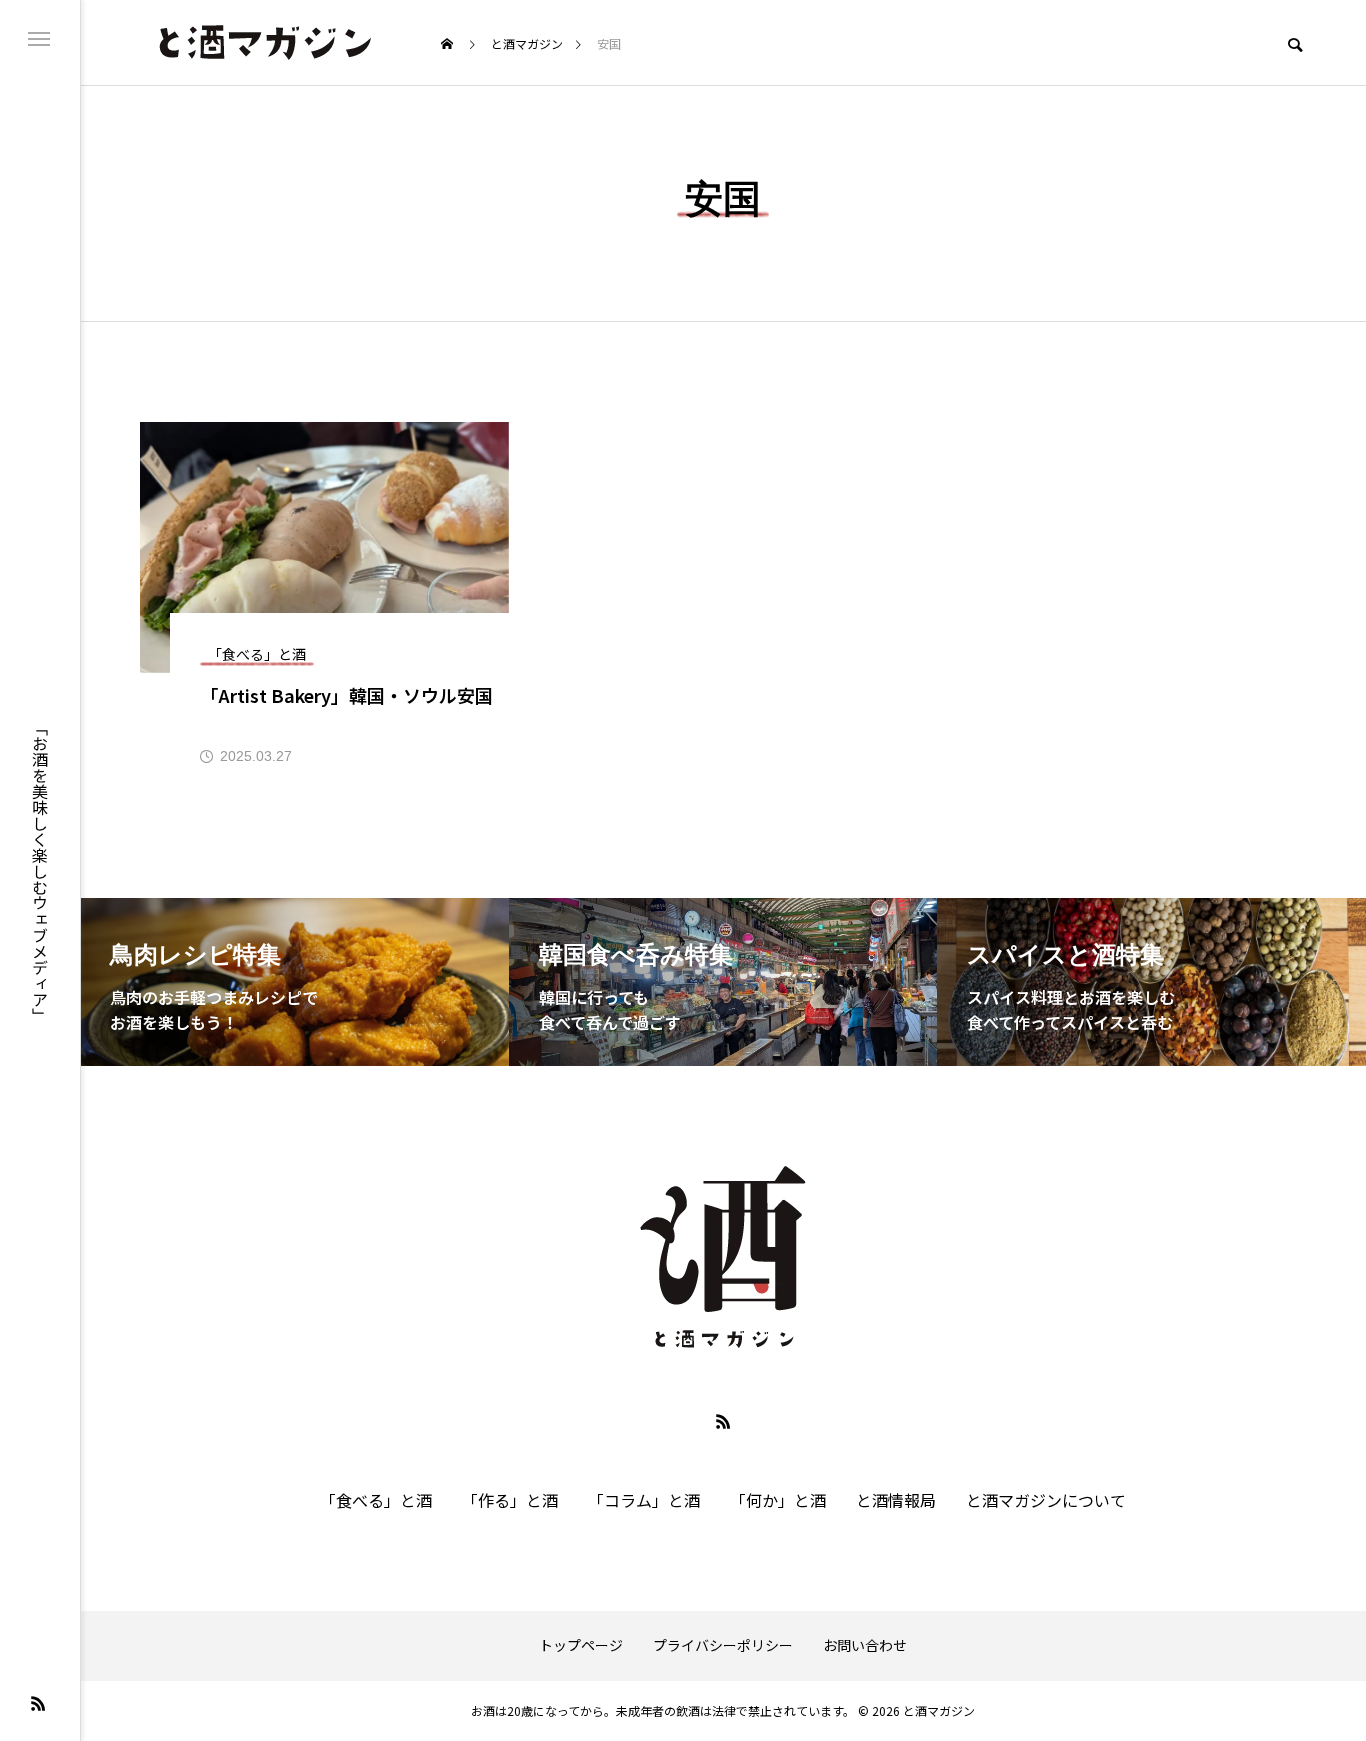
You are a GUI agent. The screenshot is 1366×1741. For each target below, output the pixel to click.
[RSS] (38, 1703)
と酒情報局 (896, 1500)
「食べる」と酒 (376, 1500)
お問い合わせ (865, 1645)
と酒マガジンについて (1046, 1500)
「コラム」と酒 (644, 1500)
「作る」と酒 (510, 1500)
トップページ (581, 1645)
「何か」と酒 (778, 1500)
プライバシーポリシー (723, 1645)
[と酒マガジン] (263, 42)
